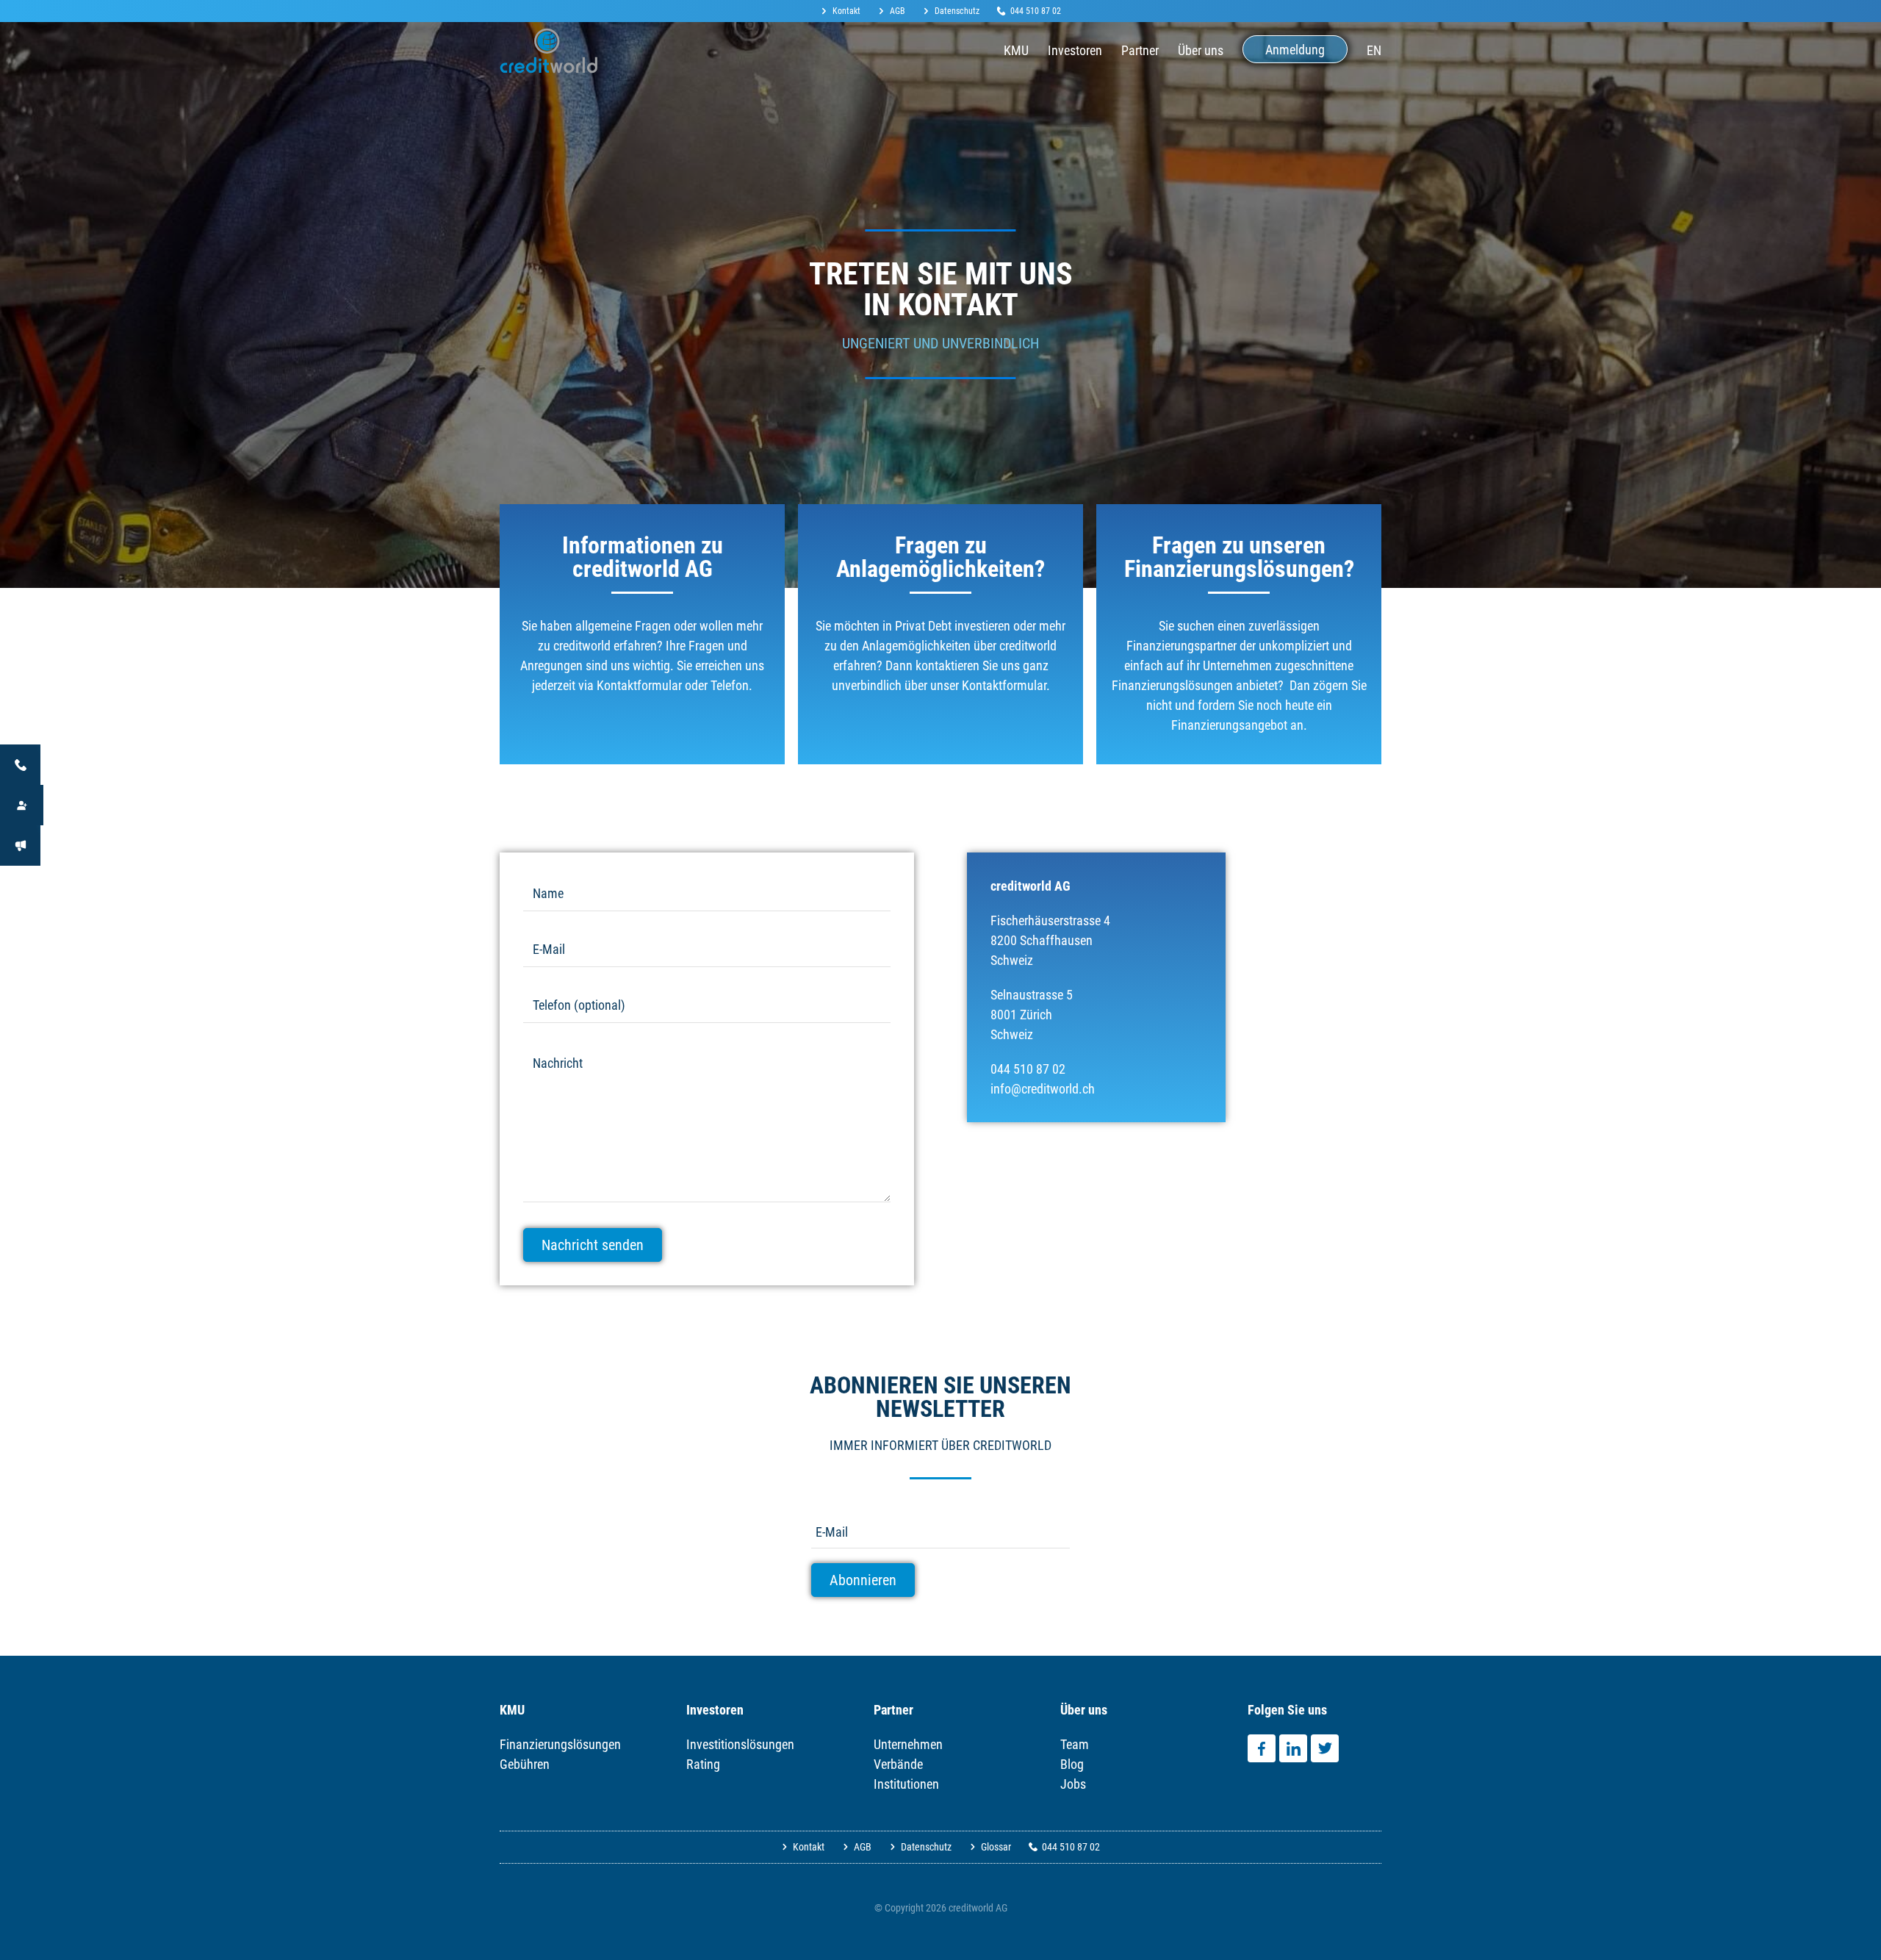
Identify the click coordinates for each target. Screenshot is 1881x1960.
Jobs (1073, 1784)
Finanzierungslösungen (560, 1744)
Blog (1072, 1764)
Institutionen (906, 1784)
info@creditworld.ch (1043, 1089)
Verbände (898, 1764)
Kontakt (846, 11)
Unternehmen (908, 1744)
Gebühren (525, 1764)
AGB (898, 11)
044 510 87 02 (1036, 11)
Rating (703, 1764)
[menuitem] (845, 11)
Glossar (996, 1847)
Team (1075, 1744)
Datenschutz (957, 11)
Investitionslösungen (740, 1744)
